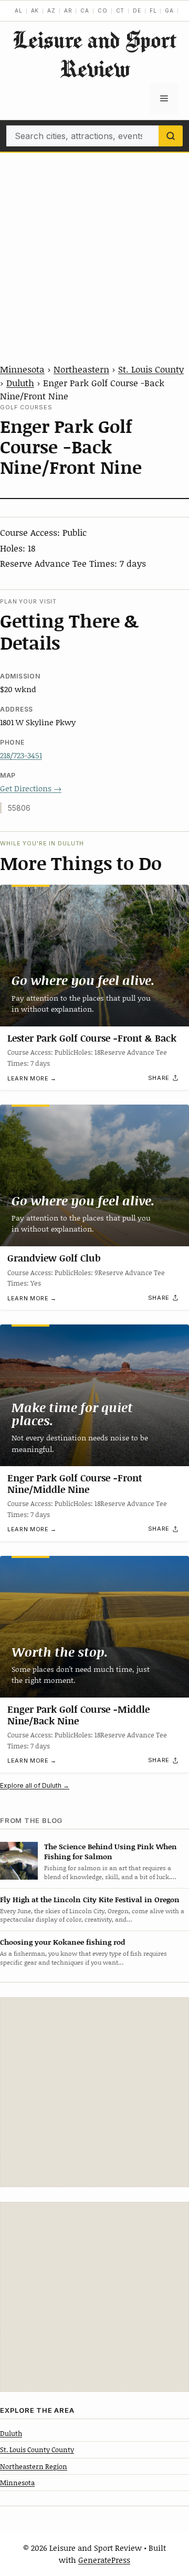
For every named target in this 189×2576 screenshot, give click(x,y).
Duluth (20, 383)
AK (35, 10)
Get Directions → (31, 788)
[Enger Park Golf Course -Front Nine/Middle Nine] (94, 1395)
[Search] (171, 136)
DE (137, 10)
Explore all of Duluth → (35, 1785)
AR (68, 10)
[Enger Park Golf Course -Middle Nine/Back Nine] (94, 1627)
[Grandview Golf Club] (94, 1175)
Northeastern (81, 369)
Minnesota (22, 369)
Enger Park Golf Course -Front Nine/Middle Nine (75, 1483)
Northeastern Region (34, 2466)
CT (120, 10)
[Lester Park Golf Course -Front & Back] (94, 956)
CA (85, 10)
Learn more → (32, 1078)
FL (153, 10)
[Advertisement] (94, 252)
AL (19, 10)
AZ (51, 10)
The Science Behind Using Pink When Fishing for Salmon (111, 1851)
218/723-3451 (21, 755)
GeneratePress (104, 2560)
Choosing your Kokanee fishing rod (62, 1942)
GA (169, 10)
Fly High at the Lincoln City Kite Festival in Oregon (90, 1899)
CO (103, 10)
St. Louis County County (37, 2450)
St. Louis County (151, 369)
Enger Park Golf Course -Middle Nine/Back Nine (78, 1715)
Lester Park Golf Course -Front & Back (92, 1038)
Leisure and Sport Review (94, 54)
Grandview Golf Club (54, 1258)
